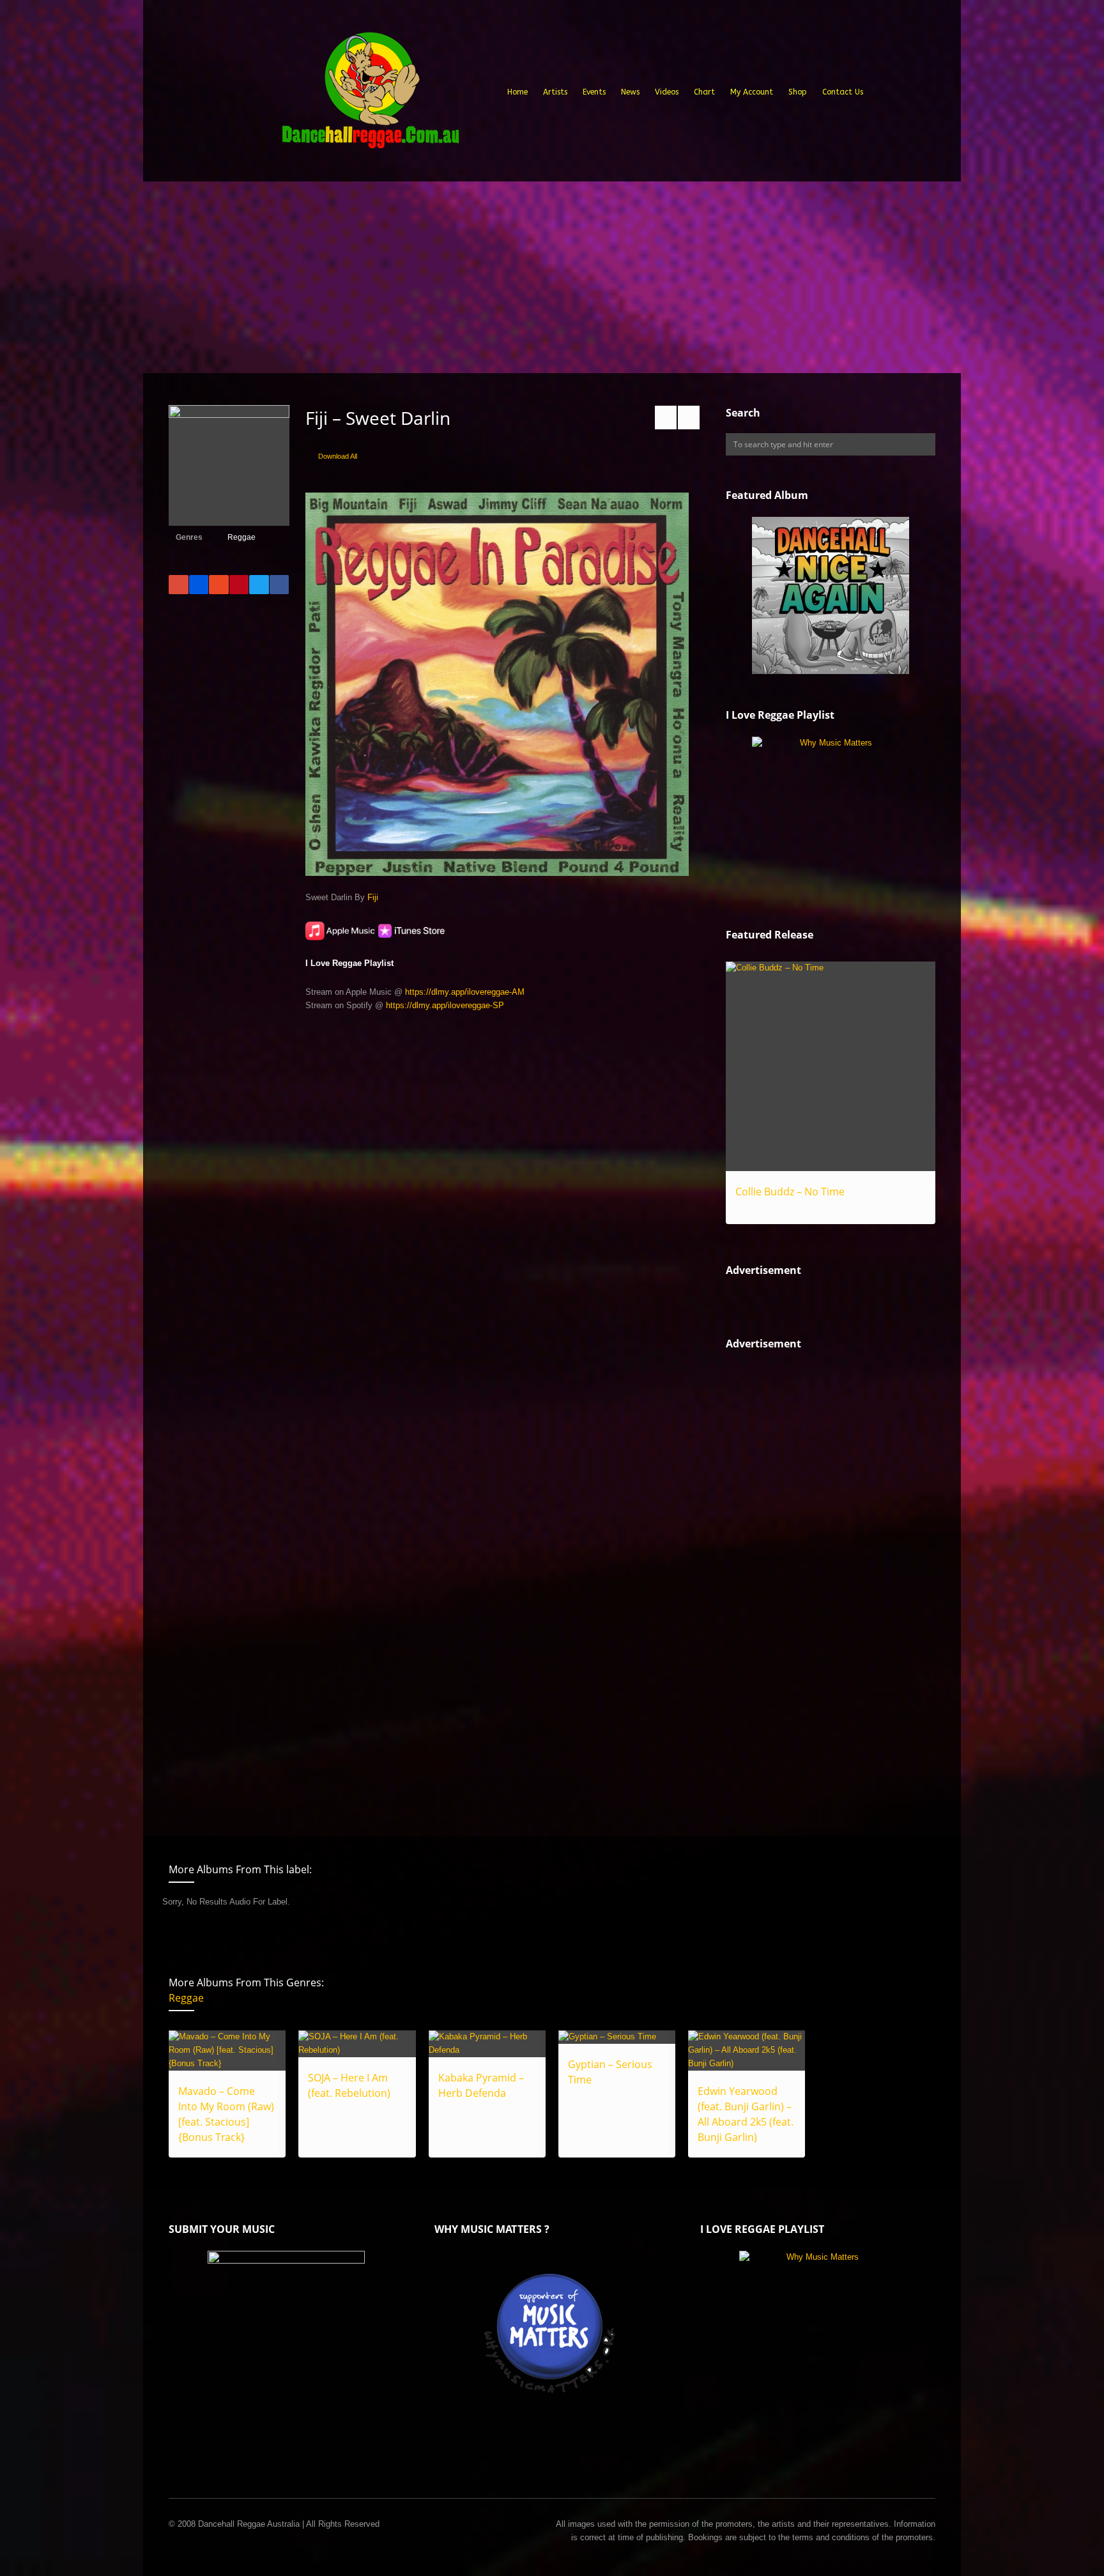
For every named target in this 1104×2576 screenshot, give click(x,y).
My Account (752, 92)
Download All (338, 456)
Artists (555, 92)
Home (517, 92)
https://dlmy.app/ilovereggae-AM (465, 992)
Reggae (241, 537)
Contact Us (843, 92)
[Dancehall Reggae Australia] (370, 95)
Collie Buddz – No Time (790, 1192)
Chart (704, 92)
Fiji (373, 897)
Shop (798, 92)
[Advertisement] (552, 277)
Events (594, 92)
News (630, 92)
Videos (667, 92)
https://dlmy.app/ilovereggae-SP (445, 1005)
